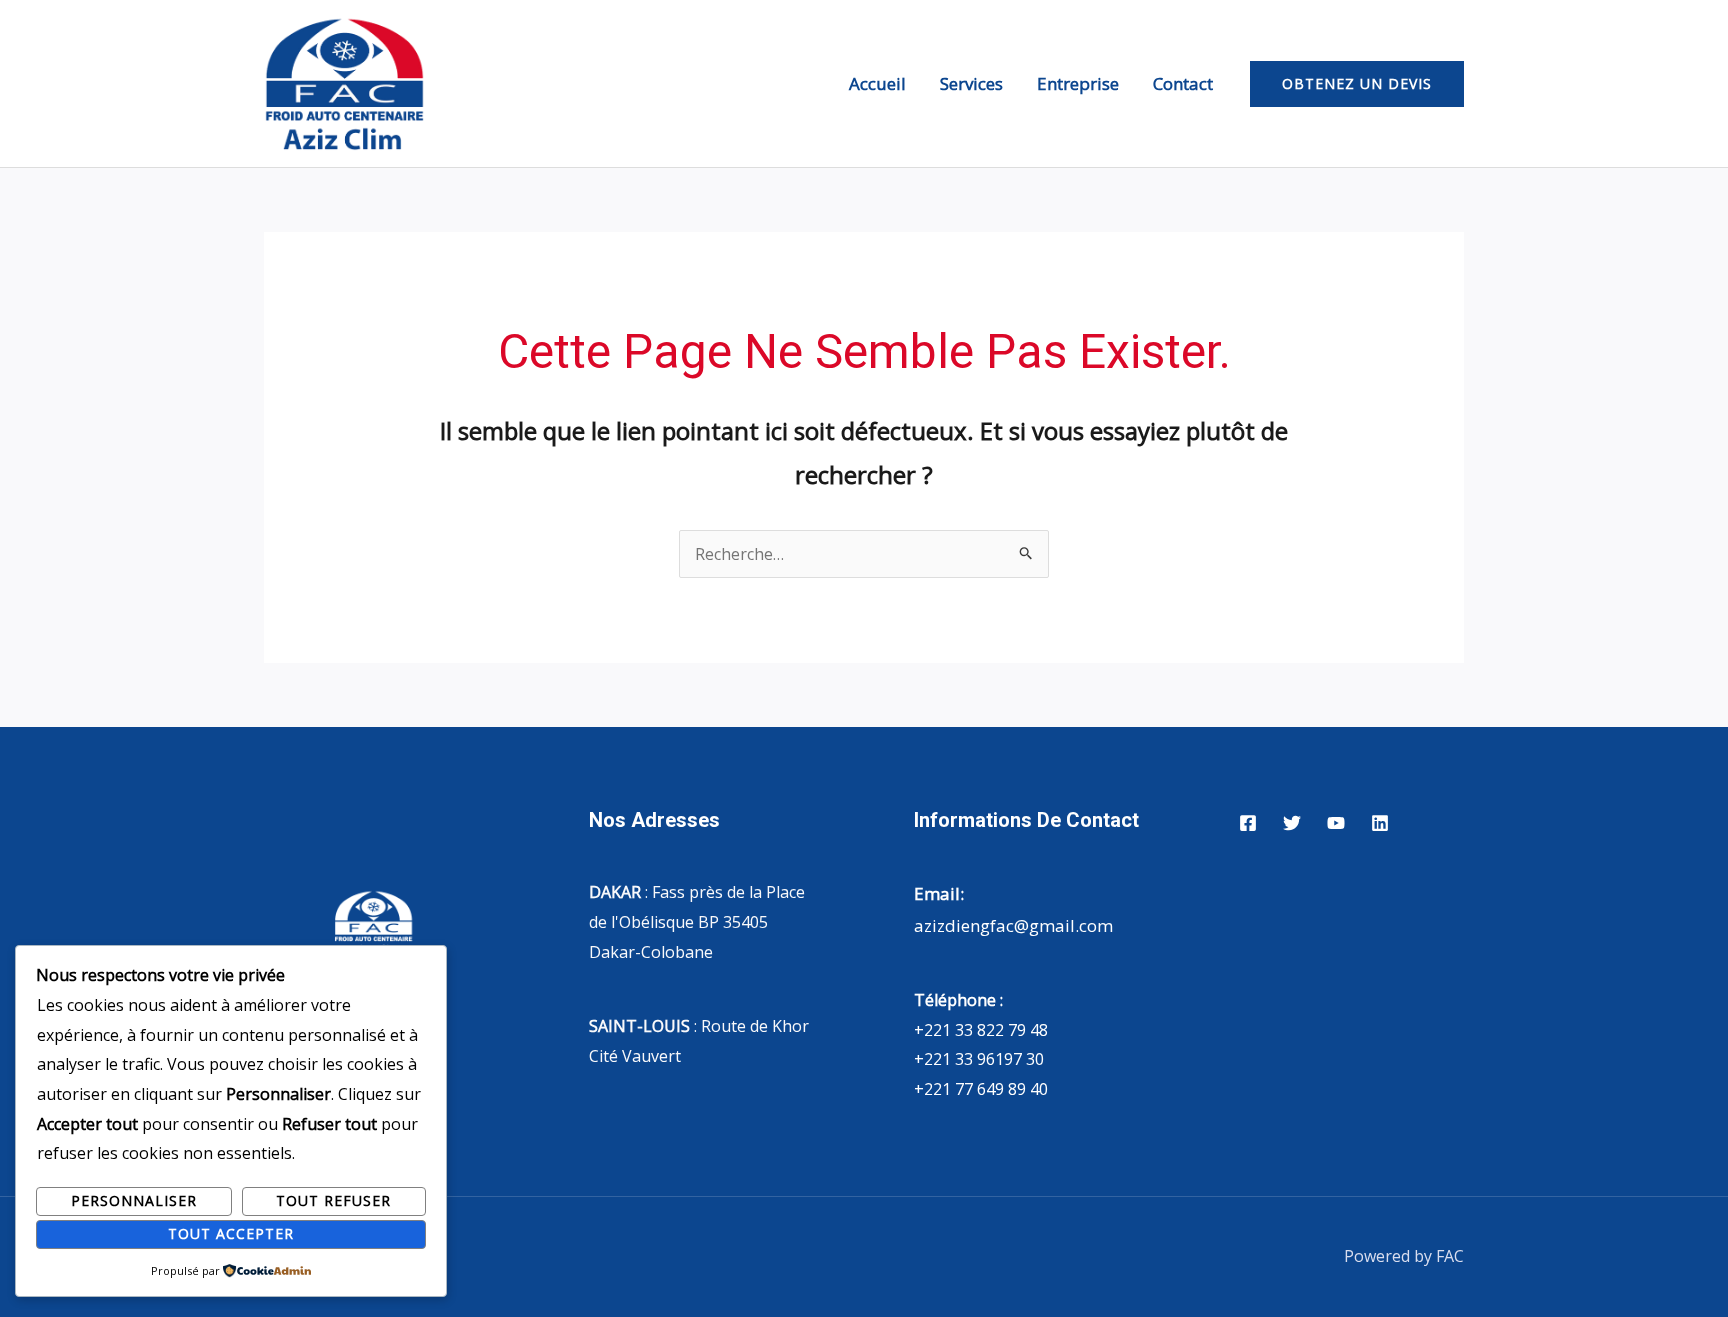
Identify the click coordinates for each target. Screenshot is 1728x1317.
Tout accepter (231, 1233)
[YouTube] (1336, 823)
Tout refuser (333, 1200)
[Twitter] (1292, 823)
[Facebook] (1248, 823)
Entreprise (1078, 83)
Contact (1183, 83)
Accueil (877, 83)
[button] (1357, 84)
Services (971, 83)
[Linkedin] (1380, 823)
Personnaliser (134, 1200)
